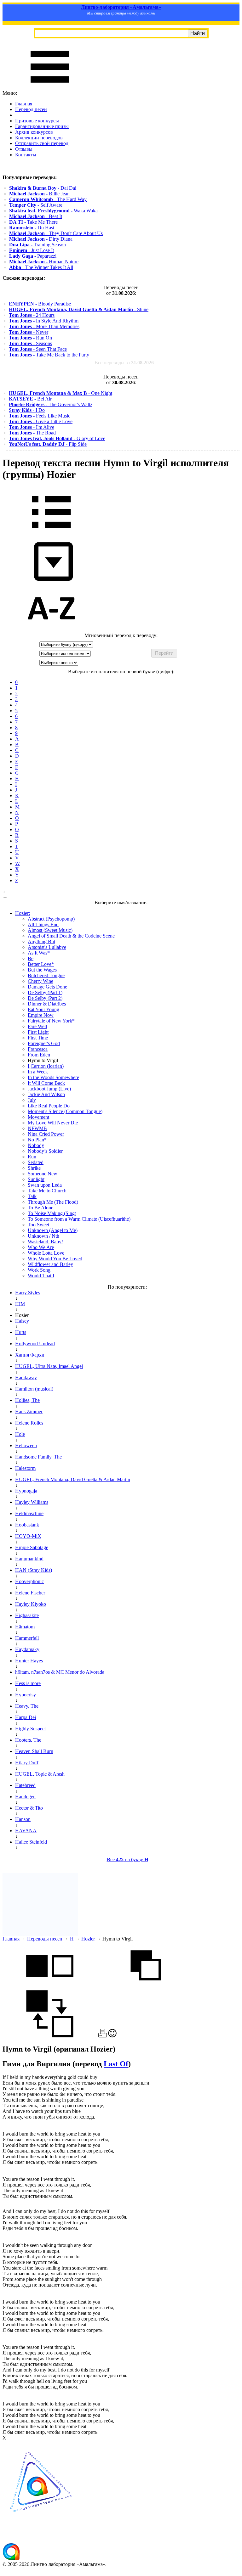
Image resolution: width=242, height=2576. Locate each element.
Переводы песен (45, 1939)
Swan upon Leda (45, 1185)
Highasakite (27, 1615)
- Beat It (36, 216)
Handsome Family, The (38, 1457)
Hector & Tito (29, 1808)
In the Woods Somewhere (53, 1077)
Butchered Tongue (46, 975)
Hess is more (28, 1683)
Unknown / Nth (43, 1236)
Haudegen (25, 1797)
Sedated (36, 1162)
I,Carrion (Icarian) (46, 1066)
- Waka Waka (53, 211)
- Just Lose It (32, 250)
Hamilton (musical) (34, 1389)
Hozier (88, 1939)
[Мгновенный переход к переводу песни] (51, 581)
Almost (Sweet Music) (50, 930)
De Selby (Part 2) (45, 998)
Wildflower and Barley (50, 1264)
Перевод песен (31, 109)
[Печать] (103, 2036)
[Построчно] (146, 1987)
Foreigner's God (44, 1043)
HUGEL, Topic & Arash (40, 1774)
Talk (32, 1196)
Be (31, 958)
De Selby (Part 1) (45, 992)
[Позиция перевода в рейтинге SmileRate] (112, 2036)
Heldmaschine (29, 1513)
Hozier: (23, 913)
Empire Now (41, 1015)
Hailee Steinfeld (31, 1842)
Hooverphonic (29, 1581)
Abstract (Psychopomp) (51, 919)
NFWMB (37, 1128)
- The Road (32, 433)
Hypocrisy (26, 1695)
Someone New (43, 1174)
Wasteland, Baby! (45, 1242)
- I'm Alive (32, 427)
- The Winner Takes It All (41, 267)
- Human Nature (44, 262)
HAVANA (26, 1831)
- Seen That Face (38, 349)
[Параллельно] (50, 1987)
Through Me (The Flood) (53, 1202)
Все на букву (127, 1859)
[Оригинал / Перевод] (50, 2036)
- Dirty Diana (41, 239)
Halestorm (25, 1468)
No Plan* (37, 1140)
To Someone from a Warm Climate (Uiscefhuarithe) (79, 1219)
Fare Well (37, 1026)
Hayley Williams (32, 1502)
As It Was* (39, 953)
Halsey (22, 1321)
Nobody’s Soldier (45, 1151)
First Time (38, 1038)
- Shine (79, 309)
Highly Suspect (30, 1729)
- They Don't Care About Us (56, 233)
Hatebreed (25, 1785)
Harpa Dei (26, 1717)
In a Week (38, 1072)
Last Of (116, 2064)
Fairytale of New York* (51, 1021)
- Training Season (37, 245)
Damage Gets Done (47, 987)
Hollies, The (27, 1400)
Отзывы (24, 149)
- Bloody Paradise (40, 304)
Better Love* (41, 964)
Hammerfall (27, 1638)
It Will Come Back (46, 1083)
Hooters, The (28, 1740)
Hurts (21, 1332)
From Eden (39, 1055)
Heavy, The (27, 1706)
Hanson (23, 1819)
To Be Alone (40, 1208)
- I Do (27, 410)
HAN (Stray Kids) (34, 1570)
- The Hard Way (48, 199)
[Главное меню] (50, 87)
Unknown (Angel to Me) (53, 1230)
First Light (38, 1032)
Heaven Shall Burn (34, 1751)
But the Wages (42, 970)
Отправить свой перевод (42, 143)
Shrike (34, 1168)
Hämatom (25, 1627)
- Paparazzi (33, 256)
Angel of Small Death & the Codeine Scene (71, 936)
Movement (38, 1117)
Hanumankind (29, 1559)
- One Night (60, 393)
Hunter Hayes (29, 1661)
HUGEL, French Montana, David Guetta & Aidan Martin (73, 1479)
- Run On (30, 338)
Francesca (38, 1049)
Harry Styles (28, 1293)
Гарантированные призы (42, 126)
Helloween (26, 1445)
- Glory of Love (57, 438)
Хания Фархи (30, 1355)
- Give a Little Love (41, 421)
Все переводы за (124, 363)
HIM (20, 1304)
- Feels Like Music (40, 416)
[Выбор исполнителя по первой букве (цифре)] (51, 630)
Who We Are (41, 1247)
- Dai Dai (43, 188)
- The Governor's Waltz (51, 404)
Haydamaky (27, 1649)
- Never (29, 332)
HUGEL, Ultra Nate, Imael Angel (49, 1366)
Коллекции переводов (39, 138)
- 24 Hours (32, 315)
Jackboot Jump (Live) (49, 1089)
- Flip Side (48, 444)
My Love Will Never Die (53, 1123)
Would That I (41, 1276)
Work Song (39, 1270)
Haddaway (26, 1378)
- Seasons (30, 343)
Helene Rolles (29, 1423)
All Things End (43, 924)
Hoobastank (27, 1525)
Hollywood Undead (35, 1344)
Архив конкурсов (34, 132)
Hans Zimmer (29, 1411)
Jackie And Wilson (46, 1094)
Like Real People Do (49, 1106)
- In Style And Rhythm (44, 321)
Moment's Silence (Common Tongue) (65, 1111)
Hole (20, 1434)
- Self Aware (36, 205)
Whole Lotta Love (46, 1253)
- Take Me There (33, 222)
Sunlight (36, 1179)
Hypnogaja (26, 1491)
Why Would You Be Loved (55, 1259)
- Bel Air (30, 399)
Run (32, 1157)
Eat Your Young (43, 1009)
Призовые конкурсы (37, 121)
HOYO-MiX (28, 1536)
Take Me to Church (47, 1191)
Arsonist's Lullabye (47, 947)
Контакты (26, 155)
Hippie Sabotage (32, 1547)
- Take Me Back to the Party (49, 355)
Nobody (36, 1145)
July (32, 1100)
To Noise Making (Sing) (52, 1213)
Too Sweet (38, 1225)
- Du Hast (32, 228)
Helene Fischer (30, 1593)
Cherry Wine (40, 981)
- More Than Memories (44, 326)
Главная (24, 104)
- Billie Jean (39, 194)
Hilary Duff (27, 1763)
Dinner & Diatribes (47, 1004)
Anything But (41, 941)
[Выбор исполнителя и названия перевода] (51, 533)
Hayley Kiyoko (31, 1604)
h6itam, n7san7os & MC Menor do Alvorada (60, 1672)
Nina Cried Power (46, 1134)
